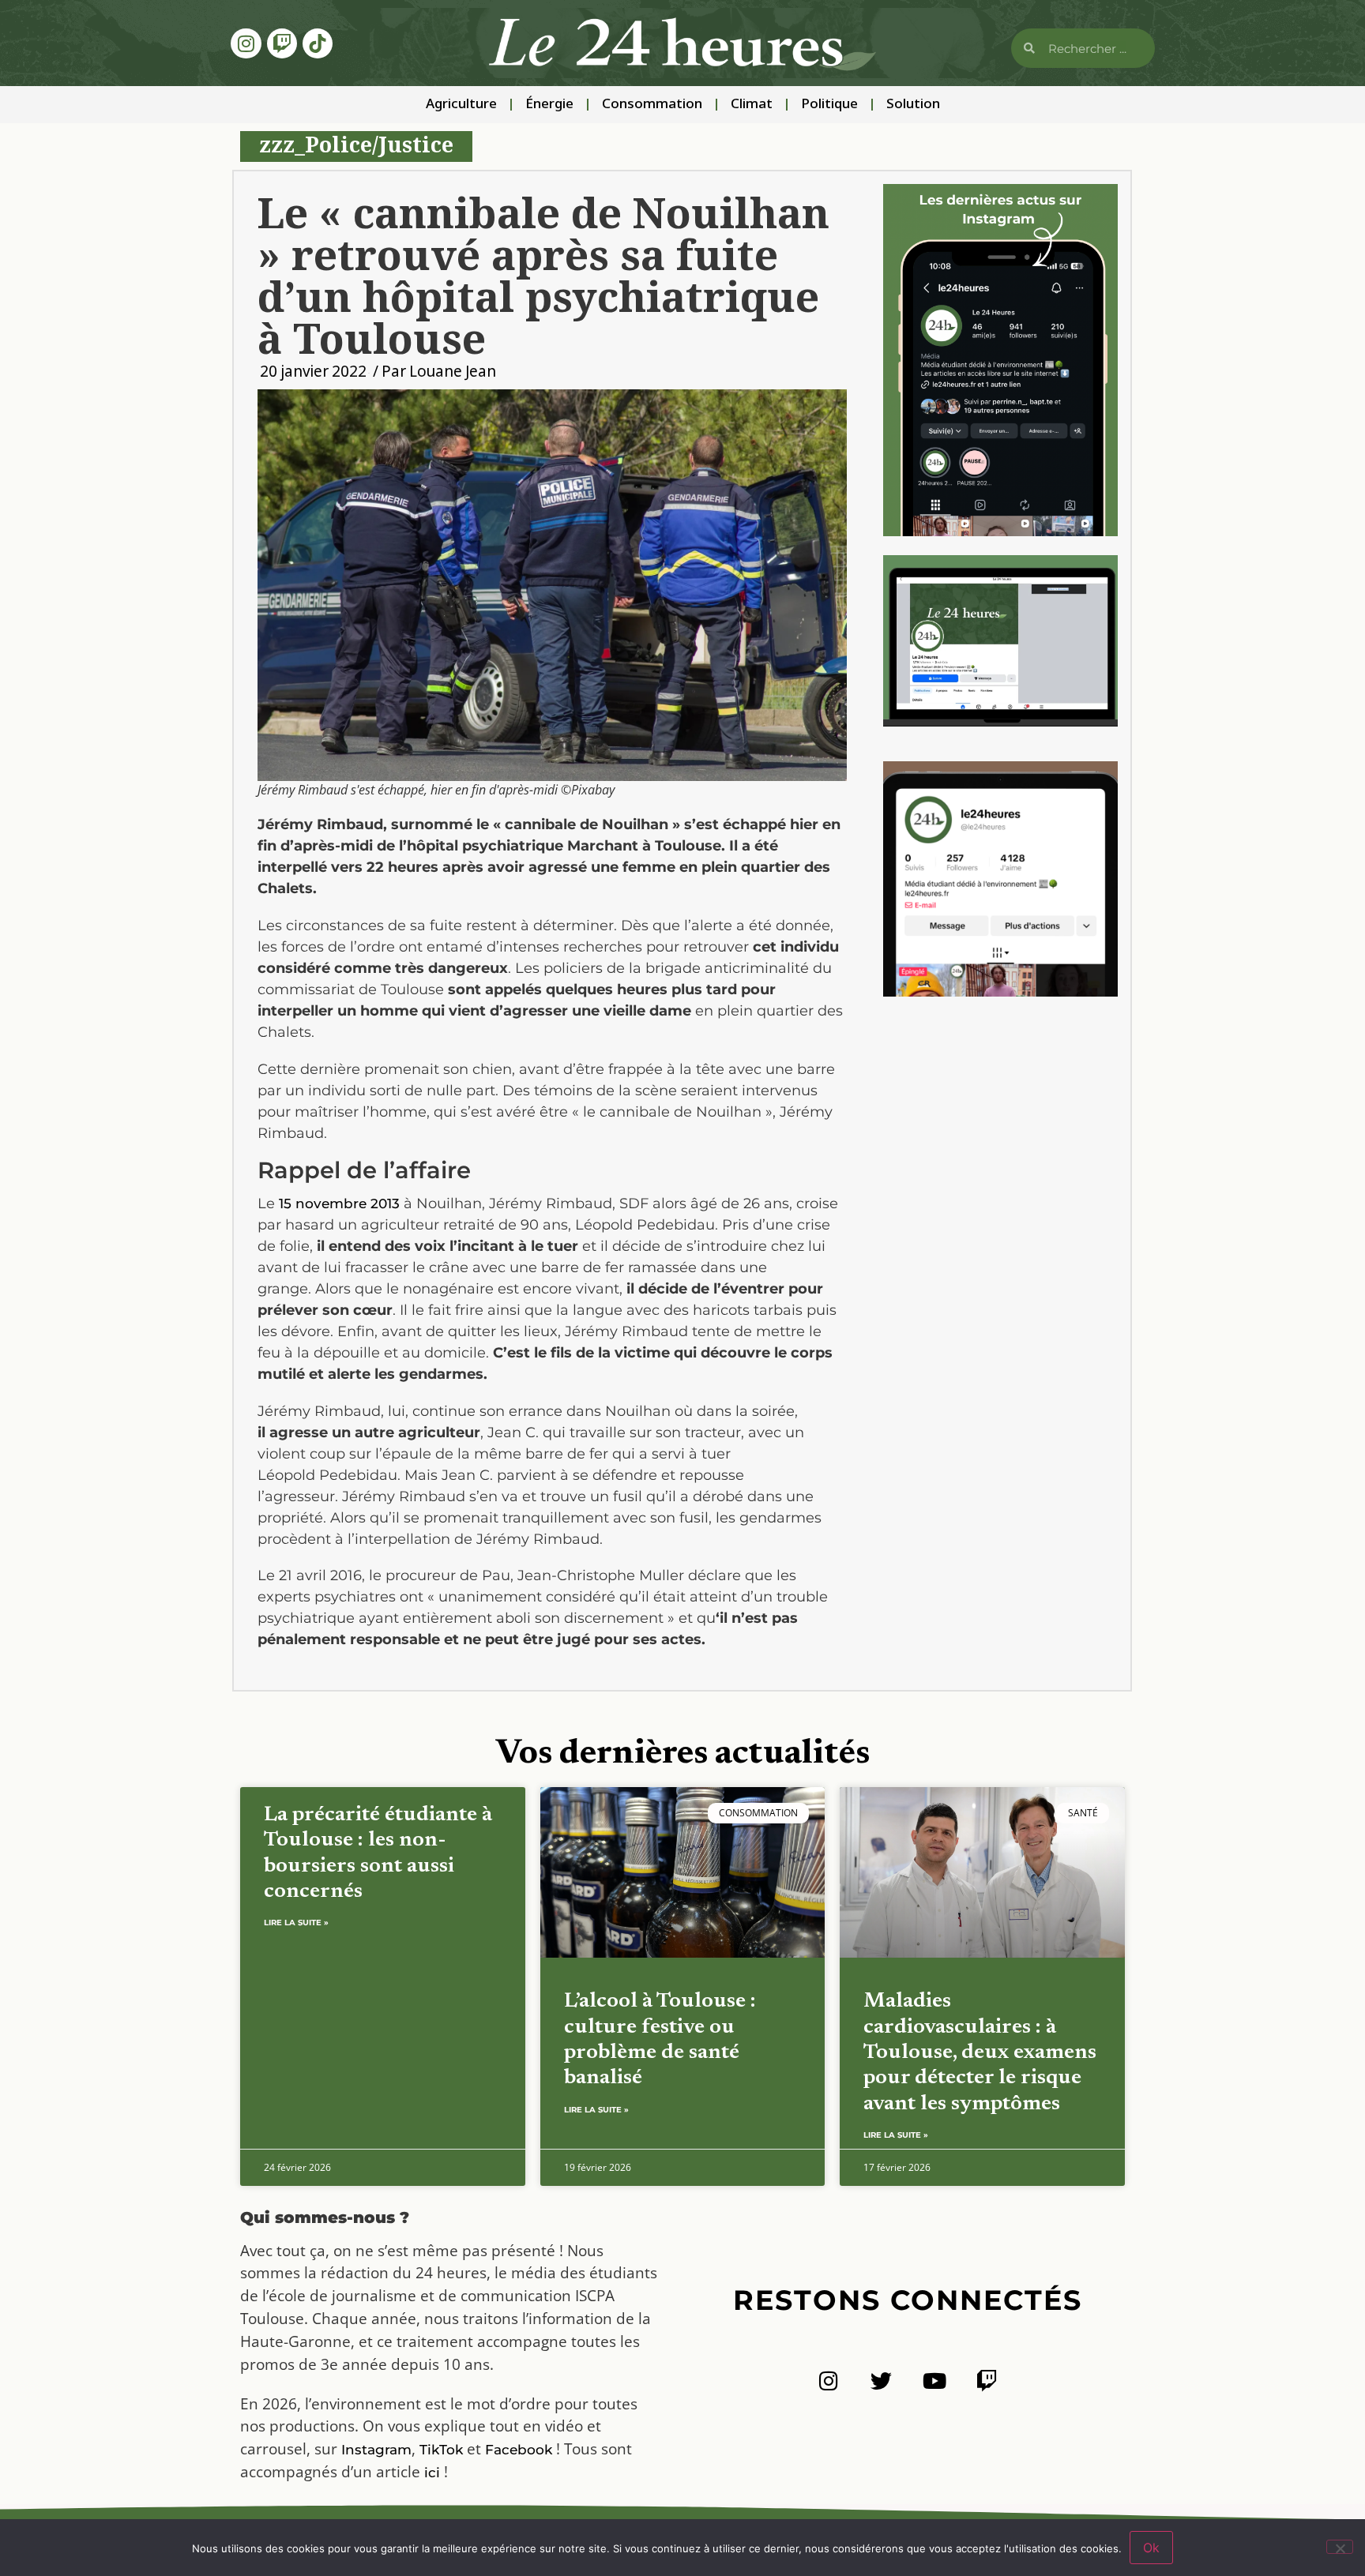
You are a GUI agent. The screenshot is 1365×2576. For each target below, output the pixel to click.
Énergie (549, 105)
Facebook (519, 2450)
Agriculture (461, 105)
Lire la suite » (296, 1923)
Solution (913, 105)
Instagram (376, 2450)
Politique (829, 105)
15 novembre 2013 (339, 1204)
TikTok (441, 2450)
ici (432, 2473)
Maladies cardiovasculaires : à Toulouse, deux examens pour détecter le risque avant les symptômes (980, 2053)
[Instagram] (246, 43)
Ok (1151, 2548)
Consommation (652, 105)
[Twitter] (881, 2381)
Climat (752, 105)
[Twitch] (282, 43)
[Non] (1340, 2547)
